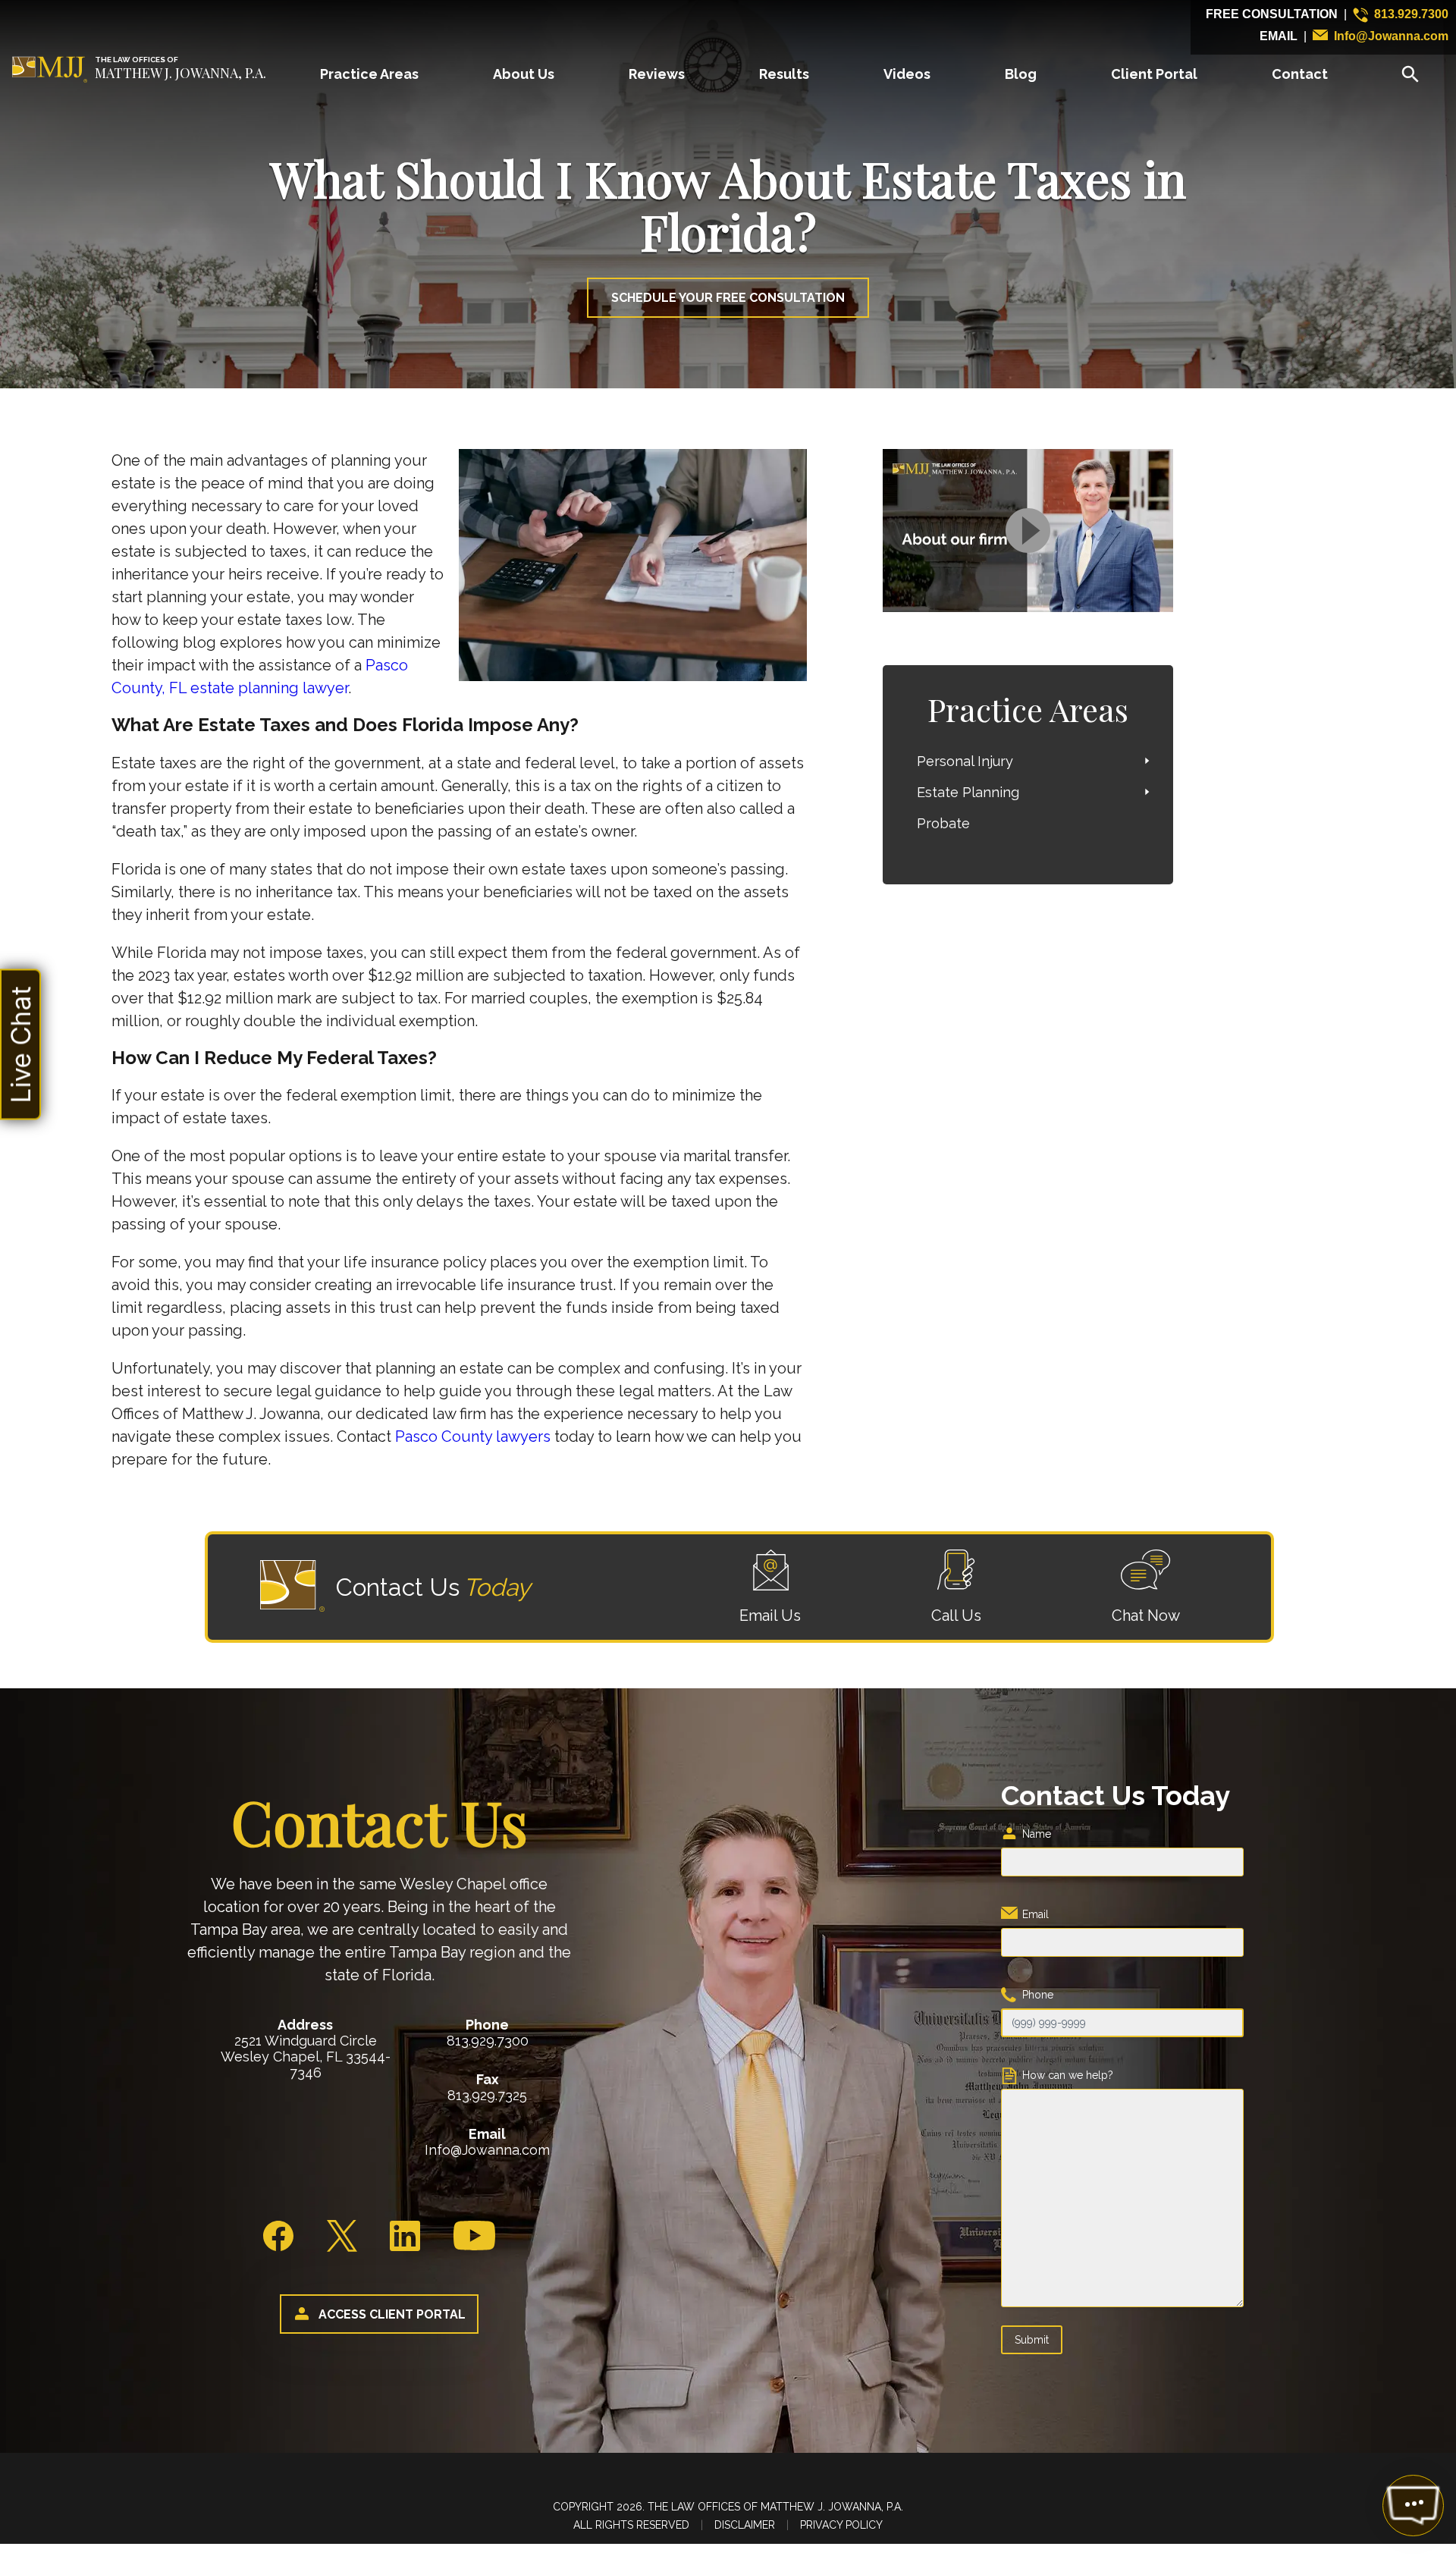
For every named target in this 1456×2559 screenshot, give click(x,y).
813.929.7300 (1411, 14)
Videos (907, 74)
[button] (20, 1044)
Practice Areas (369, 74)
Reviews (657, 74)
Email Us (770, 1615)
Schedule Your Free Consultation (728, 298)
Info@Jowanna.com (1391, 36)
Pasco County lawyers (471, 1436)
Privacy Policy (841, 2525)
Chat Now (1146, 1615)
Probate (943, 823)
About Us (524, 74)
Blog (1021, 74)
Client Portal (1154, 74)
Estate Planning (968, 792)
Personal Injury (965, 761)
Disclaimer (745, 2525)
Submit (1032, 2340)
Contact (1300, 74)
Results (784, 74)
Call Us (956, 1615)
